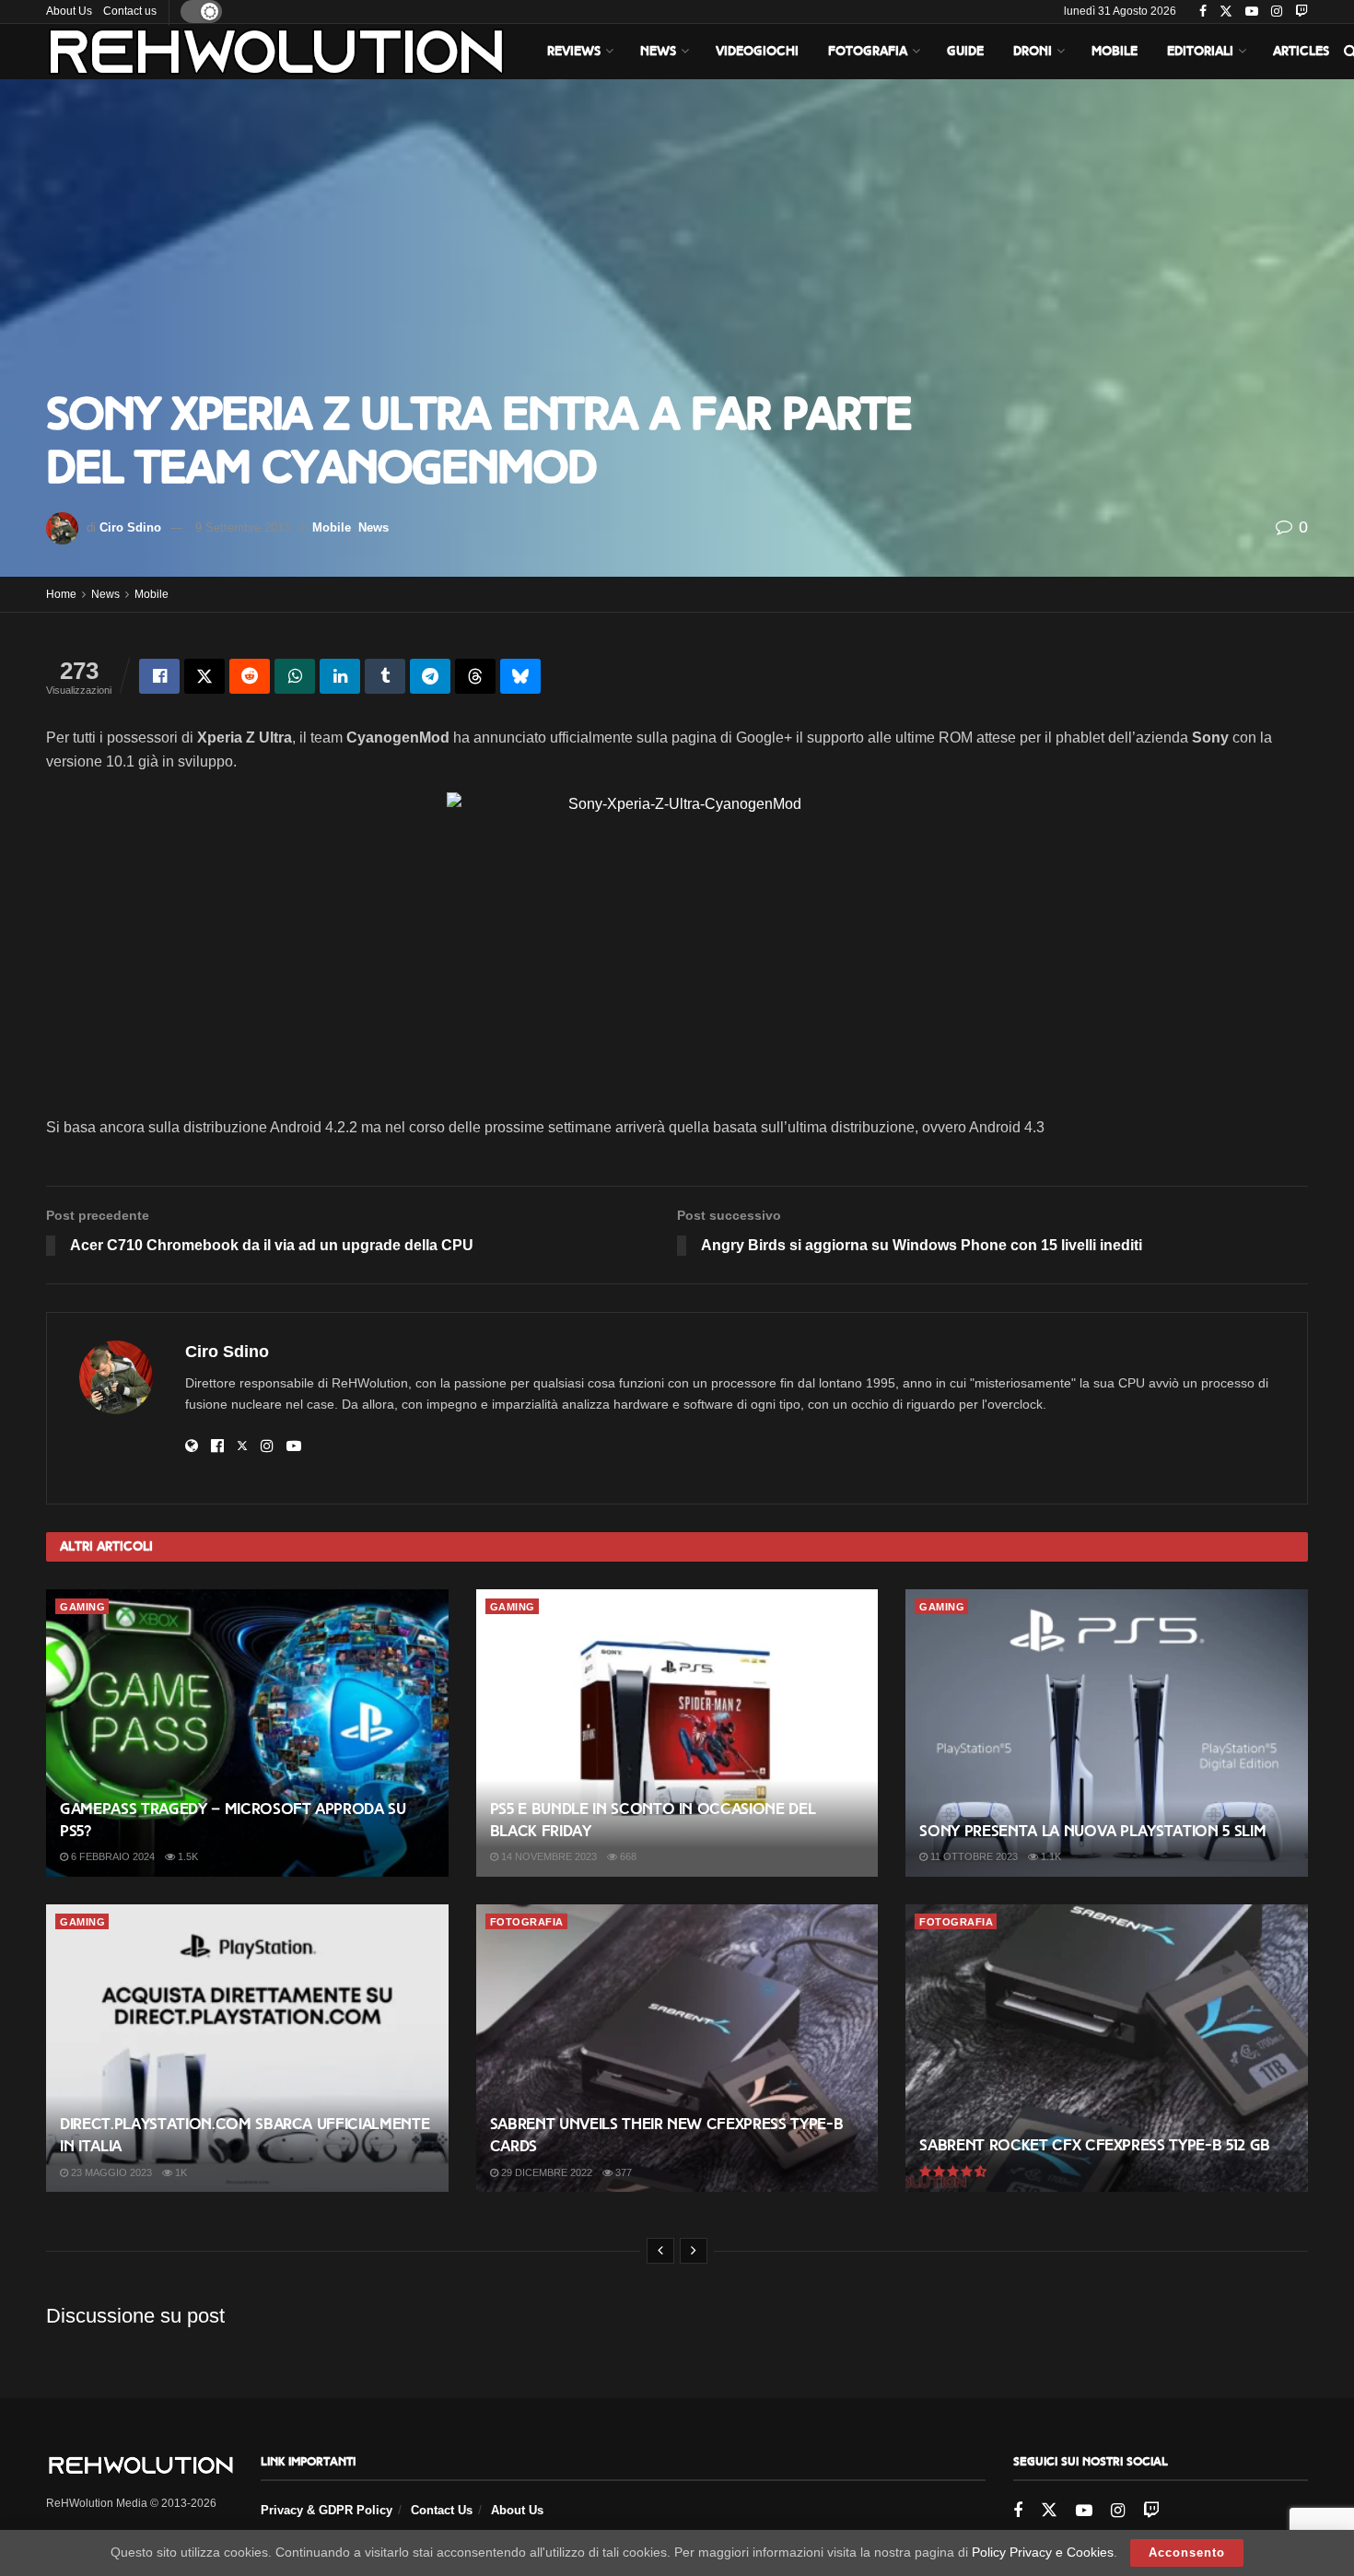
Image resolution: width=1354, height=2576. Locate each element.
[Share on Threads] (475, 676)
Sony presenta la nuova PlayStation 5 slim (1092, 1831)
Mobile (1115, 51)
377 (622, 2172)
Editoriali (1200, 51)
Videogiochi (757, 51)
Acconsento (1187, 2553)
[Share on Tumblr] (385, 676)
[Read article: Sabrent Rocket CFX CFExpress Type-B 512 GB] (1107, 2048)
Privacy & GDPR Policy (327, 2510)
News (658, 51)
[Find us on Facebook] (1203, 12)
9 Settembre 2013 (243, 527)
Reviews (574, 51)
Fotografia (868, 51)
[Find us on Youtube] (1252, 12)
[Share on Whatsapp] (295, 676)
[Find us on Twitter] (1226, 12)
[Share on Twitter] (204, 676)
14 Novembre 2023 (548, 1856)
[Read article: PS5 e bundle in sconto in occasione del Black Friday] (677, 1733)
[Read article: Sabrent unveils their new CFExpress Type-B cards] (677, 2048)
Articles (1301, 51)
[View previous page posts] (660, 2251)
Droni (1033, 51)
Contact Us (442, 2510)
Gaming (82, 1607)
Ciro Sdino (130, 527)
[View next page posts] (694, 2251)
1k (180, 2172)
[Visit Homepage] (276, 52)
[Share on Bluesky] (520, 676)
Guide (965, 51)
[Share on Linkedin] (340, 676)
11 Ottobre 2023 (973, 1856)
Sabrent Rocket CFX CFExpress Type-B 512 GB (1095, 2145)
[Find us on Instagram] (1277, 12)
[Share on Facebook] (159, 676)
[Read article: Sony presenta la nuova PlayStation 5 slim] (1107, 1733)
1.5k (187, 1856)
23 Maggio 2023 (110, 2172)
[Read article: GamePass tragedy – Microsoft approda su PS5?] (247, 1733)
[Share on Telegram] (430, 676)
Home (61, 594)
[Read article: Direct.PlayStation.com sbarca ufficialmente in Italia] (247, 2048)
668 (627, 1856)
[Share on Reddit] (250, 676)
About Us (69, 11)
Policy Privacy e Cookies (1043, 2552)
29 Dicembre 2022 (545, 2172)
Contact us (130, 11)
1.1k (1050, 1856)
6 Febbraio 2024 (111, 1856)
